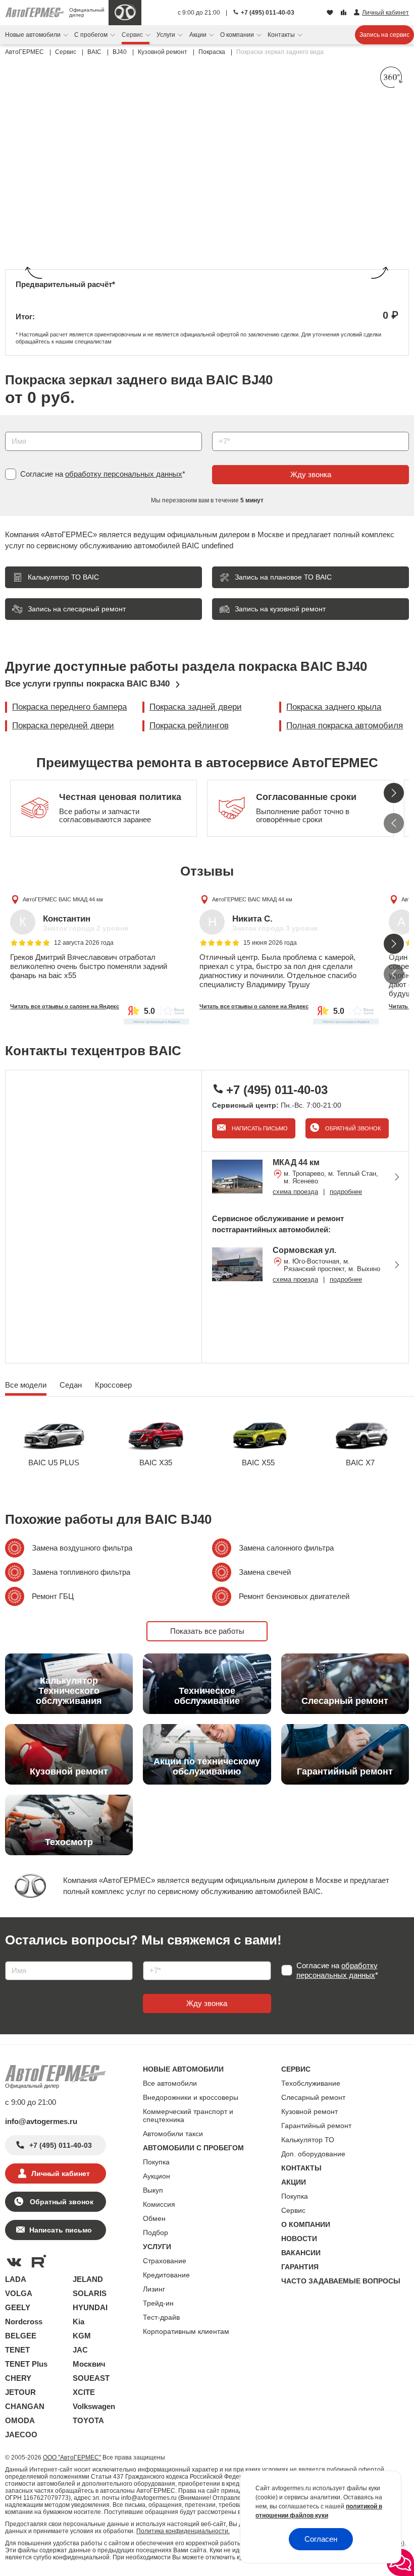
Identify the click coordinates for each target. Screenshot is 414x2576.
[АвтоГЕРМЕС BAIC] (125, 13)
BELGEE (21, 2336)
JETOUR (20, 2392)
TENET (17, 2350)
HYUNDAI (90, 2307)
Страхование (165, 2261)
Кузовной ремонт (309, 2111)
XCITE (84, 2392)
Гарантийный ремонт (316, 2126)
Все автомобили (170, 2083)
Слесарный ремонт (313, 2097)
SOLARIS (90, 2293)
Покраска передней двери (63, 726)
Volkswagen (94, 2406)
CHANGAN (25, 2406)
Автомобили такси (173, 2134)
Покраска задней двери (196, 707)
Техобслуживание (311, 2083)
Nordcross (24, 2322)
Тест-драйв (161, 2317)
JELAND (88, 2279)
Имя (10, 428)
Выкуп (153, 2190)
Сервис (293, 2210)
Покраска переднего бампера (69, 707)
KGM (82, 2336)
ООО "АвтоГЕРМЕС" (72, 2457)
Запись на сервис (384, 35)
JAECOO (21, 2435)
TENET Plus (26, 2364)
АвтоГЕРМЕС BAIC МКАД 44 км (63, 899)
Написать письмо (259, 1128)
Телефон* (224, 428)
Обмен (154, 2218)
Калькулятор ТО (308, 2140)
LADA (16, 2279)
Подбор (156, 2232)
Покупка (156, 2162)
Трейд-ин (158, 2303)
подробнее (346, 1192)
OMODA (20, 2420)
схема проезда (295, 1192)
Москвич (89, 2364)
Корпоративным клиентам (186, 2331)
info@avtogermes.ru (41, 2121)
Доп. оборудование (313, 2154)
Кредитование (166, 2275)
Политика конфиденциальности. (183, 2531)
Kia (79, 2322)
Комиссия (159, 2204)
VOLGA (19, 2293)
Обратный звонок (352, 1128)
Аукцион (157, 2176)
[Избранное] (331, 13)
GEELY (18, 2307)
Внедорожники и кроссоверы (191, 2097)
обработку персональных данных (124, 474)
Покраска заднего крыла (334, 707)
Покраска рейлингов (189, 726)
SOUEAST (91, 2378)
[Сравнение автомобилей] (345, 13)
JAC (80, 2350)
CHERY (18, 2378)
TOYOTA (88, 2420)
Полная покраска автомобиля (345, 726)
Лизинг (154, 2289)
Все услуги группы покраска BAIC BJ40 (87, 684)
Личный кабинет (61, 2173)
